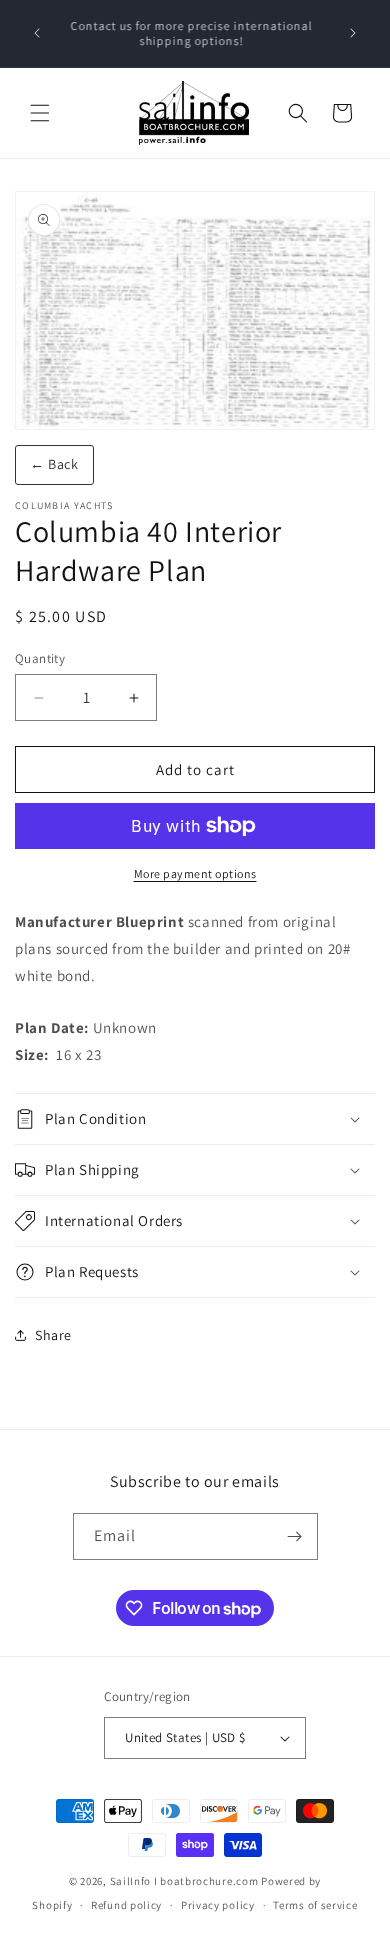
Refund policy (126, 1905)
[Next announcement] (353, 33)
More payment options (195, 873)
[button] (40, 113)
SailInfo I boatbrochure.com (184, 1881)
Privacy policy (218, 1905)
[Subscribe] (295, 1536)
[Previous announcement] (37, 33)
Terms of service (315, 1905)
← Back (54, 464)
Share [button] (53, 1335)
